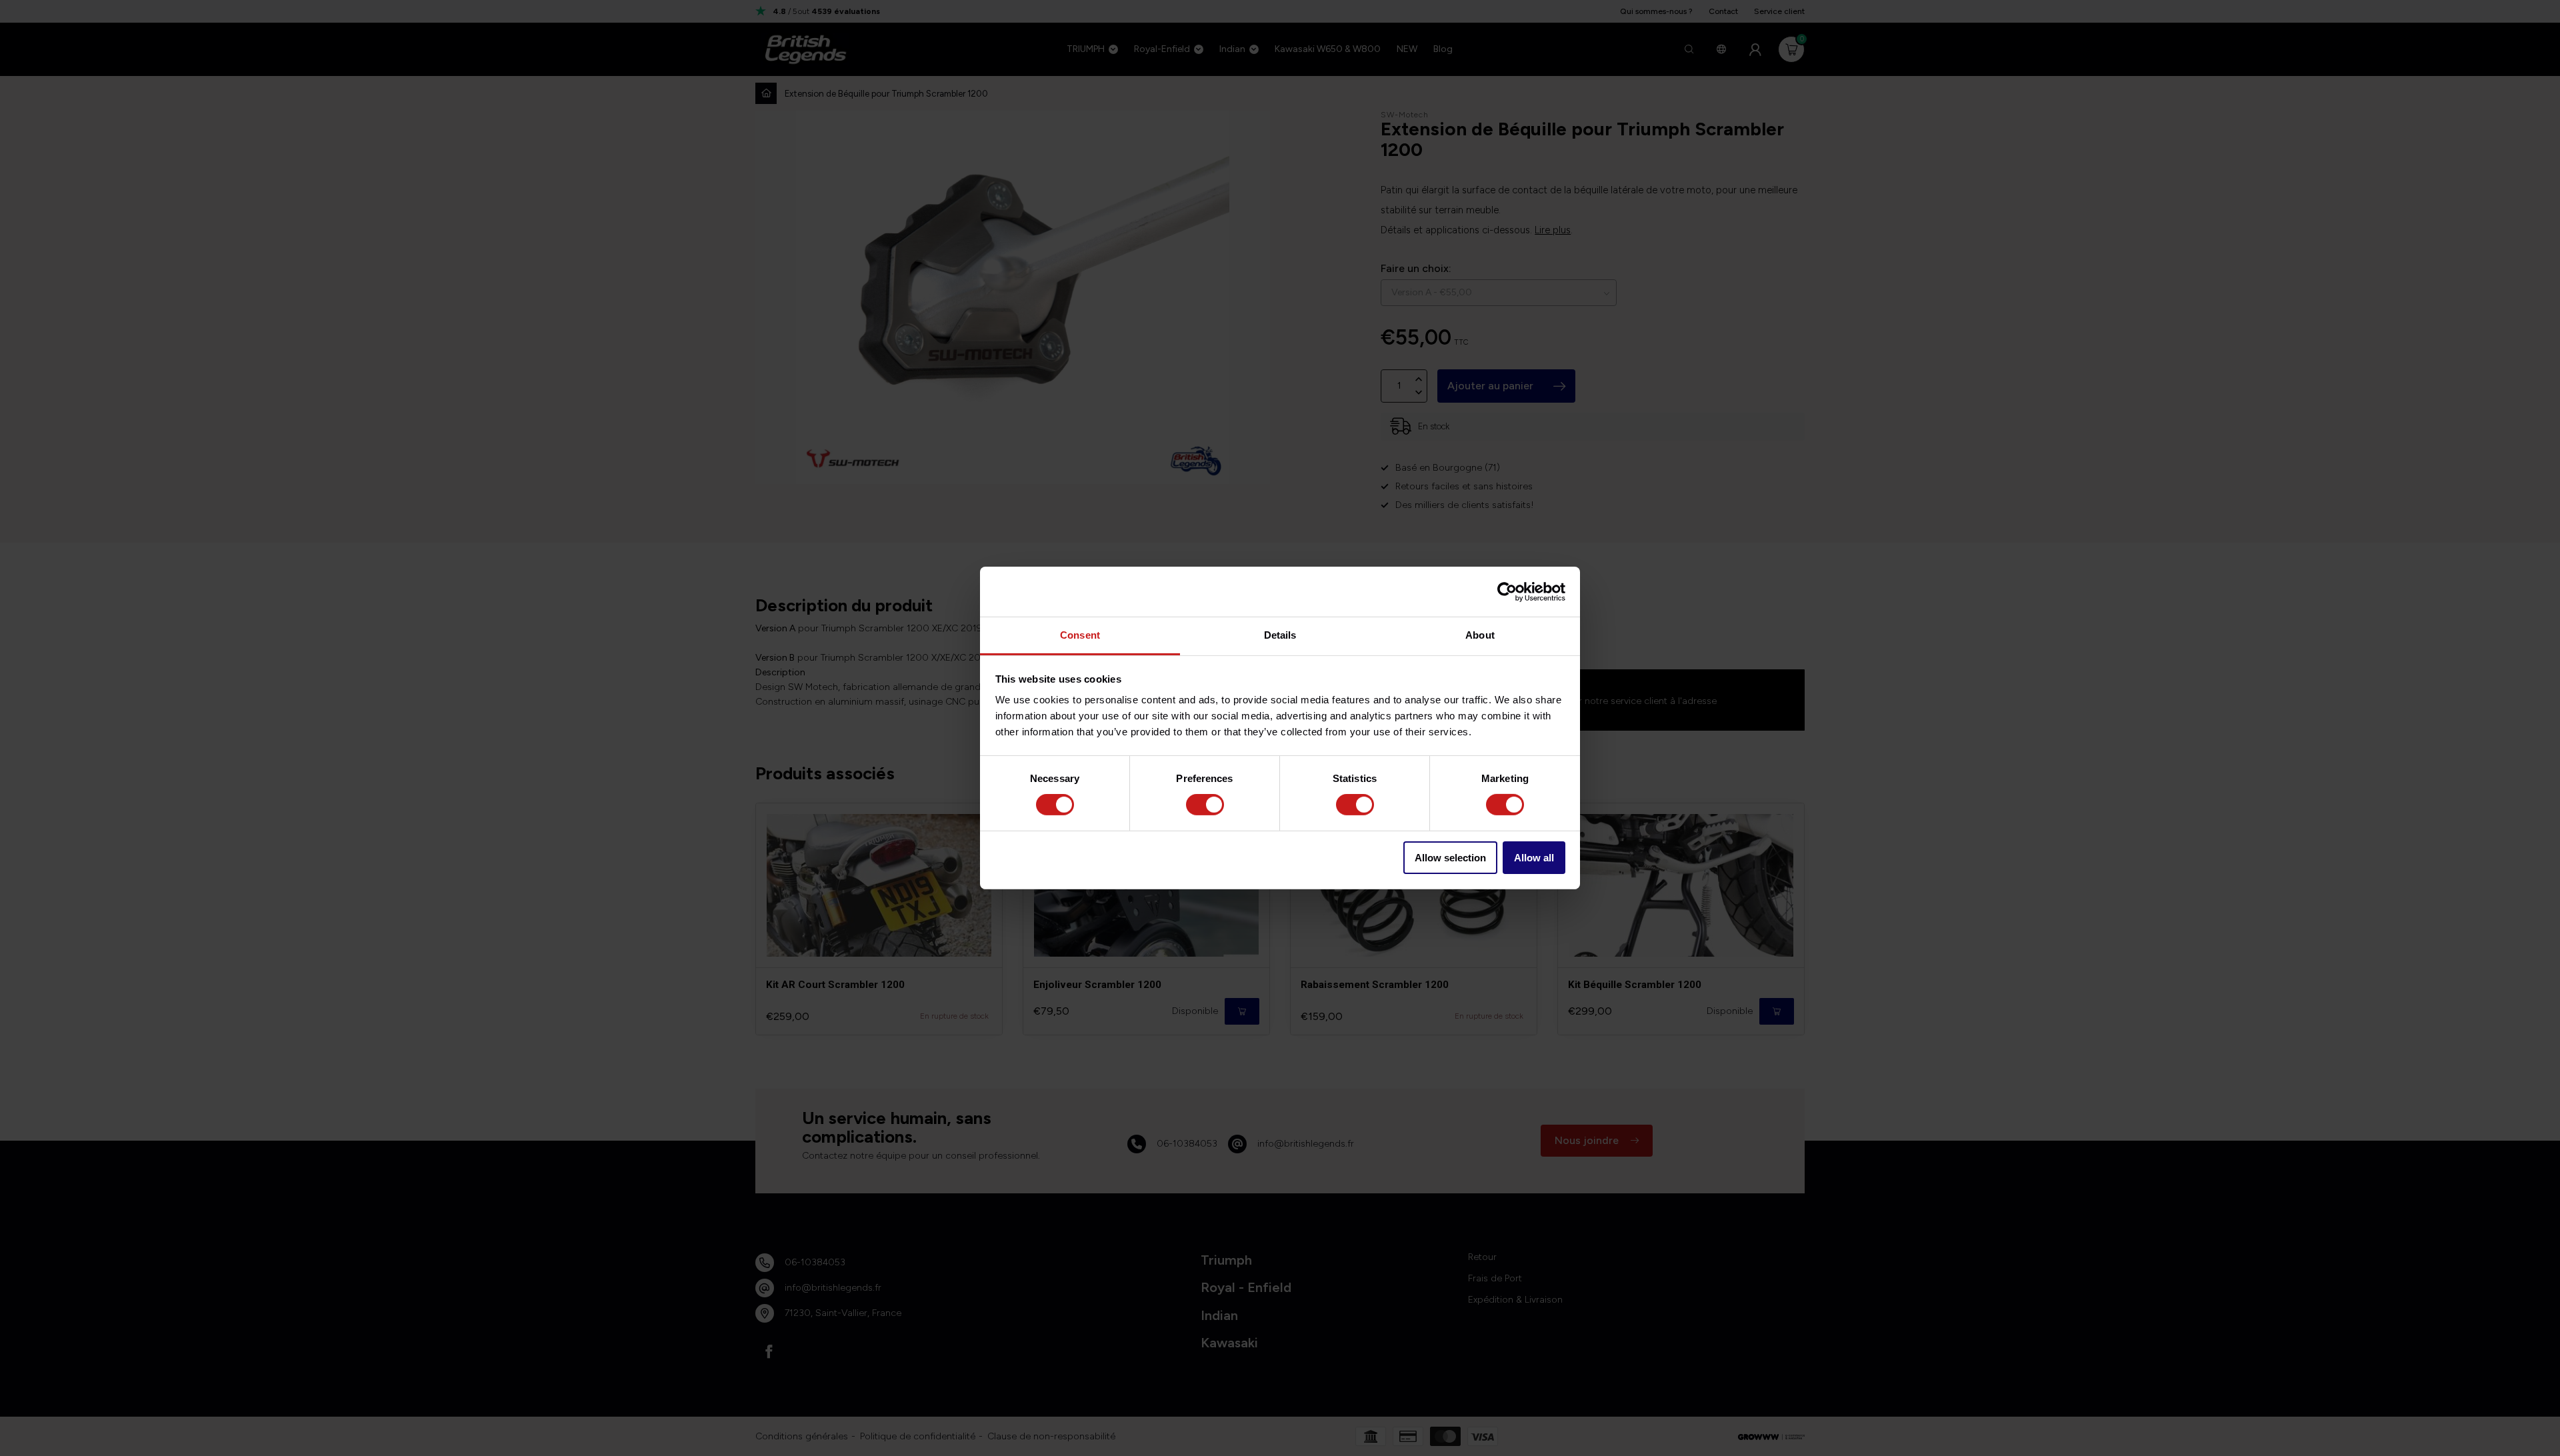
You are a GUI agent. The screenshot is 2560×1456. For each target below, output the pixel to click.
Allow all (1534, 858)
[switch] (1205, 805)
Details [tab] (1280, 635)
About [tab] (1480, 635)
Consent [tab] (1080, 635)
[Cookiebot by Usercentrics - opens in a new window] (1507, 591)
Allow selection (1450, 858)
